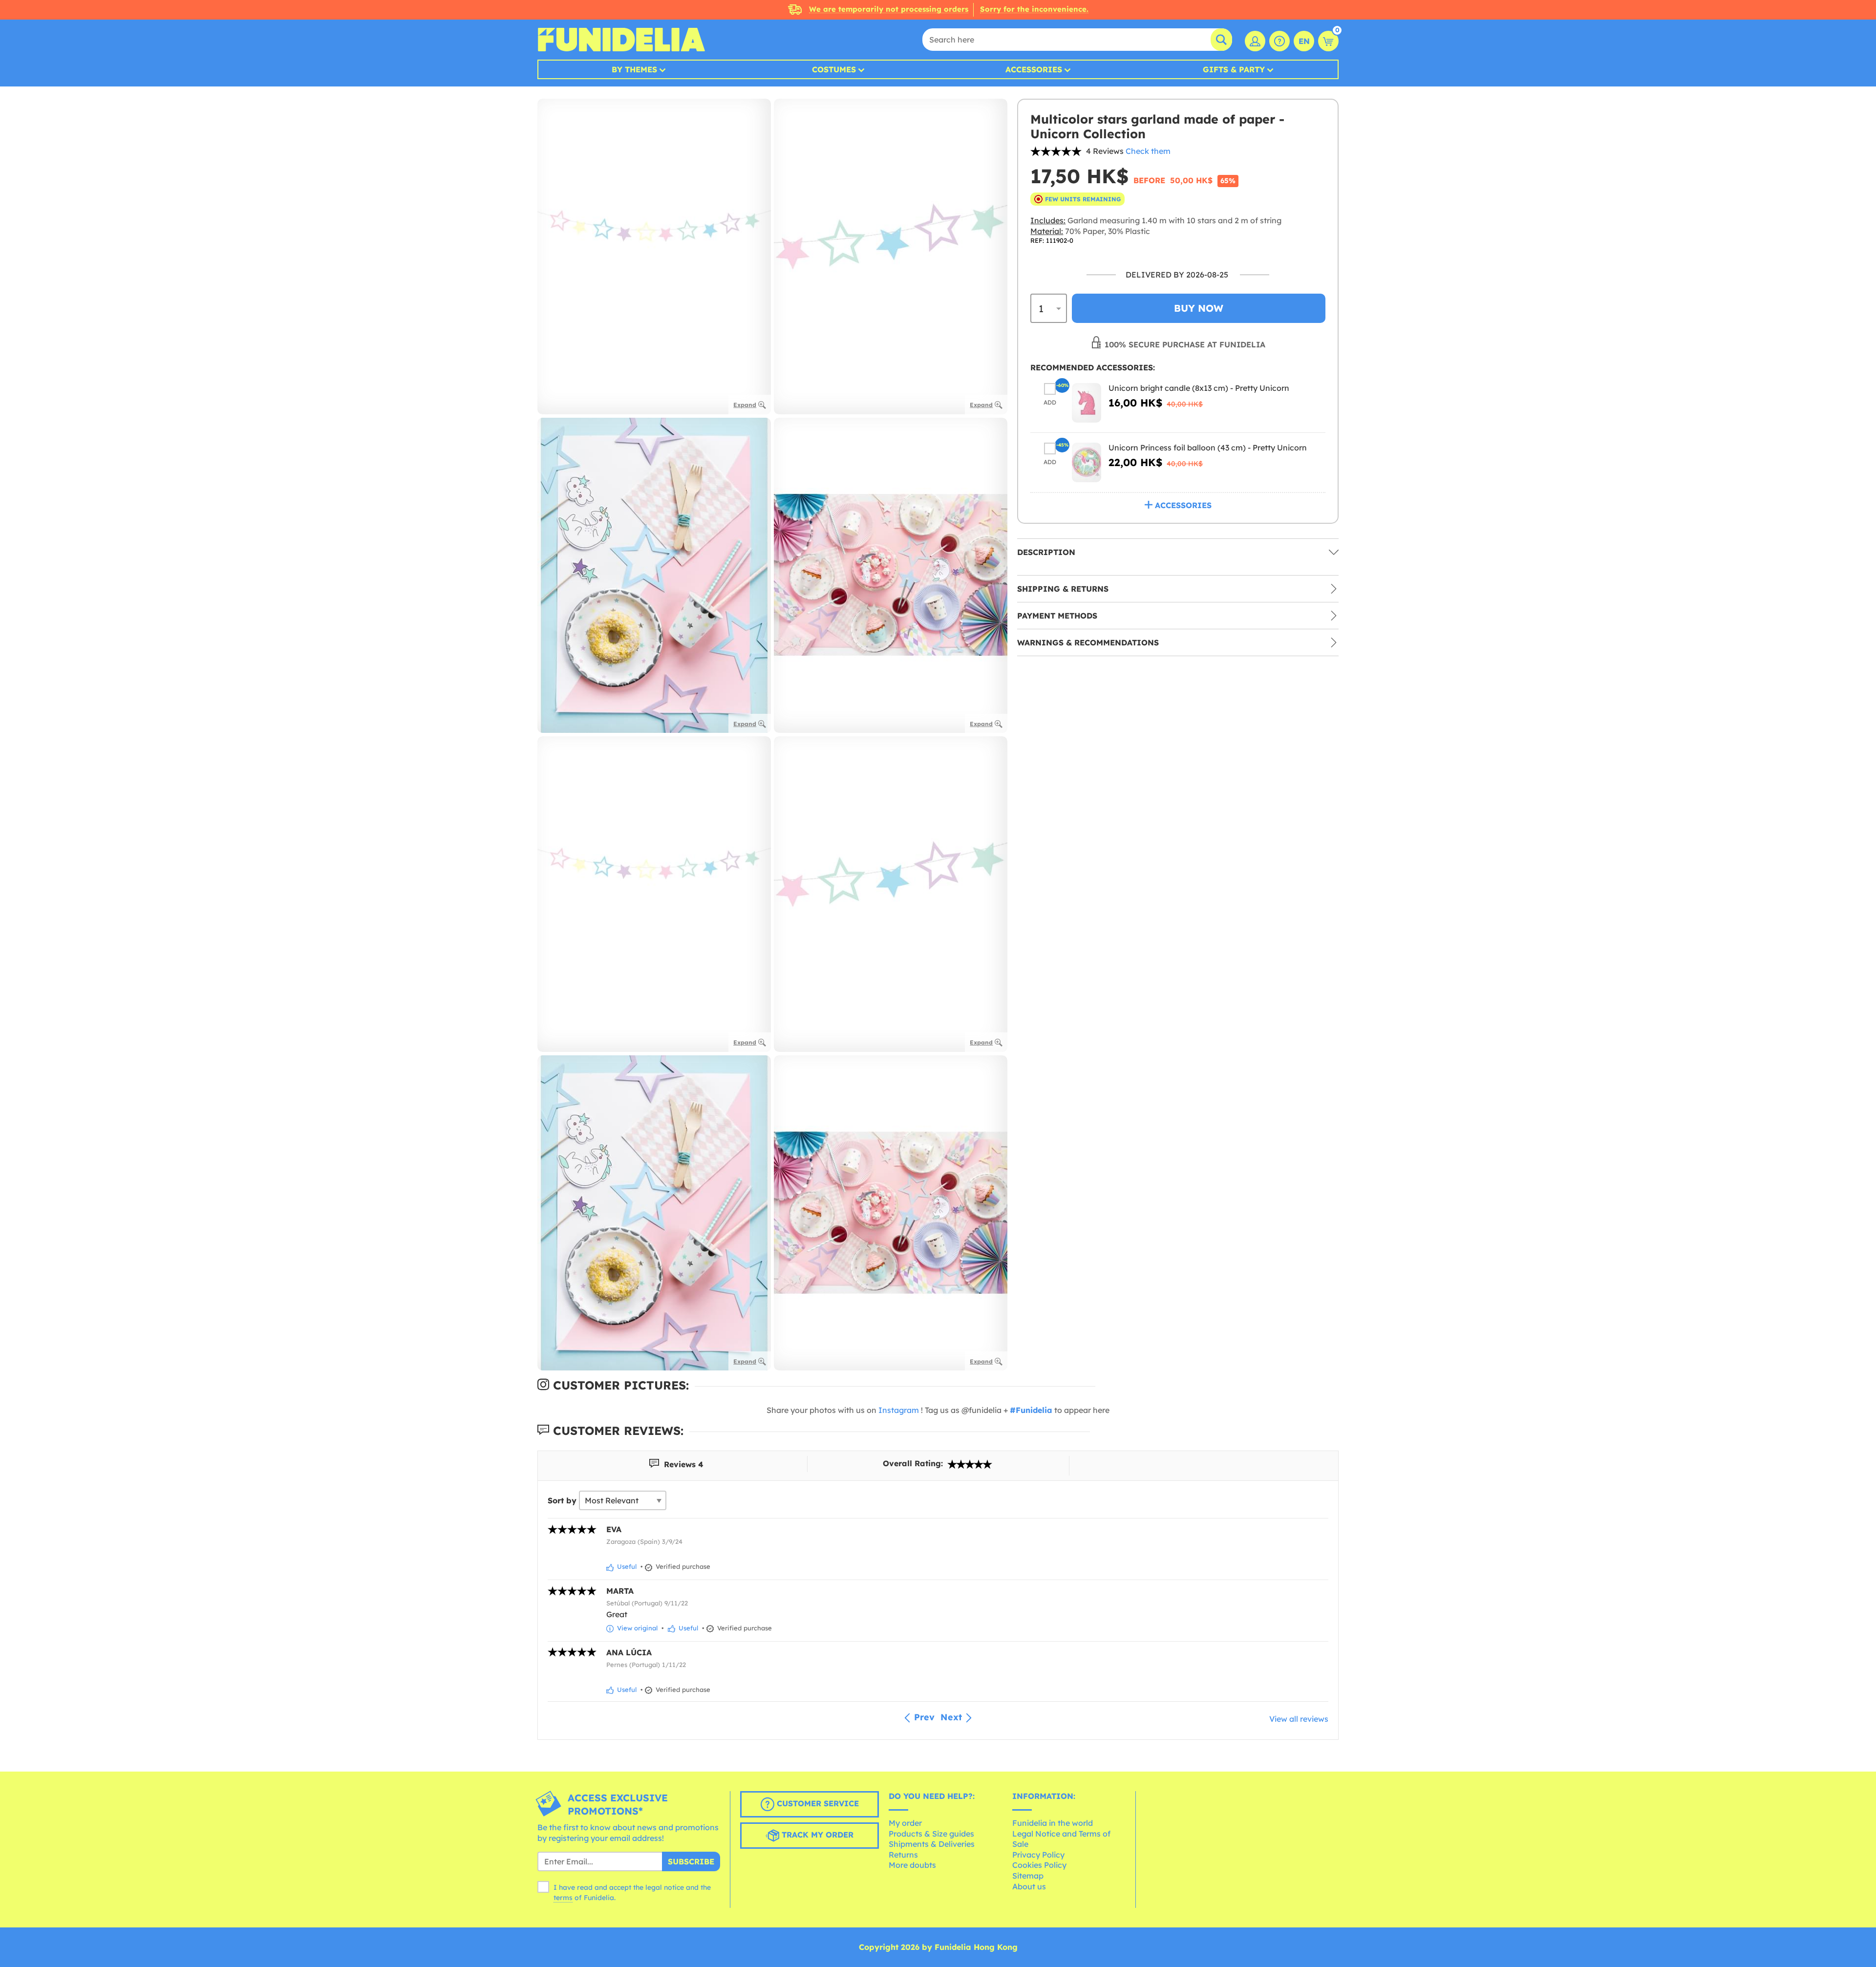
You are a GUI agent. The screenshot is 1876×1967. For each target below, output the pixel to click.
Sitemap (1028, 1876)
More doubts (912, 1865)
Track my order (816, 1835)
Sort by (562, 1500)
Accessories (1034, 69)
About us (1029, 1886)
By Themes (634, 69)
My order (905, 1823)
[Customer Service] (1279, 41)
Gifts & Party (1234, 69)
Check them (1148, 151)
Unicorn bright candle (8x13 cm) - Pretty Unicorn (1199, 388)
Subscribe (691, 1861)
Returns (903, 1855)
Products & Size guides (931, 1834)
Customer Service (817, 1804)
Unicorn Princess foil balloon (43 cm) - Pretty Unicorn (1208, 448)
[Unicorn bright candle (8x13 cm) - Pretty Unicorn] (1087, 403)
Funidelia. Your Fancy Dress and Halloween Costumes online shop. (621, 40)
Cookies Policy (1039, 1865)
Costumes (834, 69)
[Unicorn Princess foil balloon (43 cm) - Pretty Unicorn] (1087, 462)
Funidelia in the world (1053, 1823)
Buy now (1199, 309)
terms (563, 1898)
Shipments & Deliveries (932, 1844)
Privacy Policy (1038, 1855)
